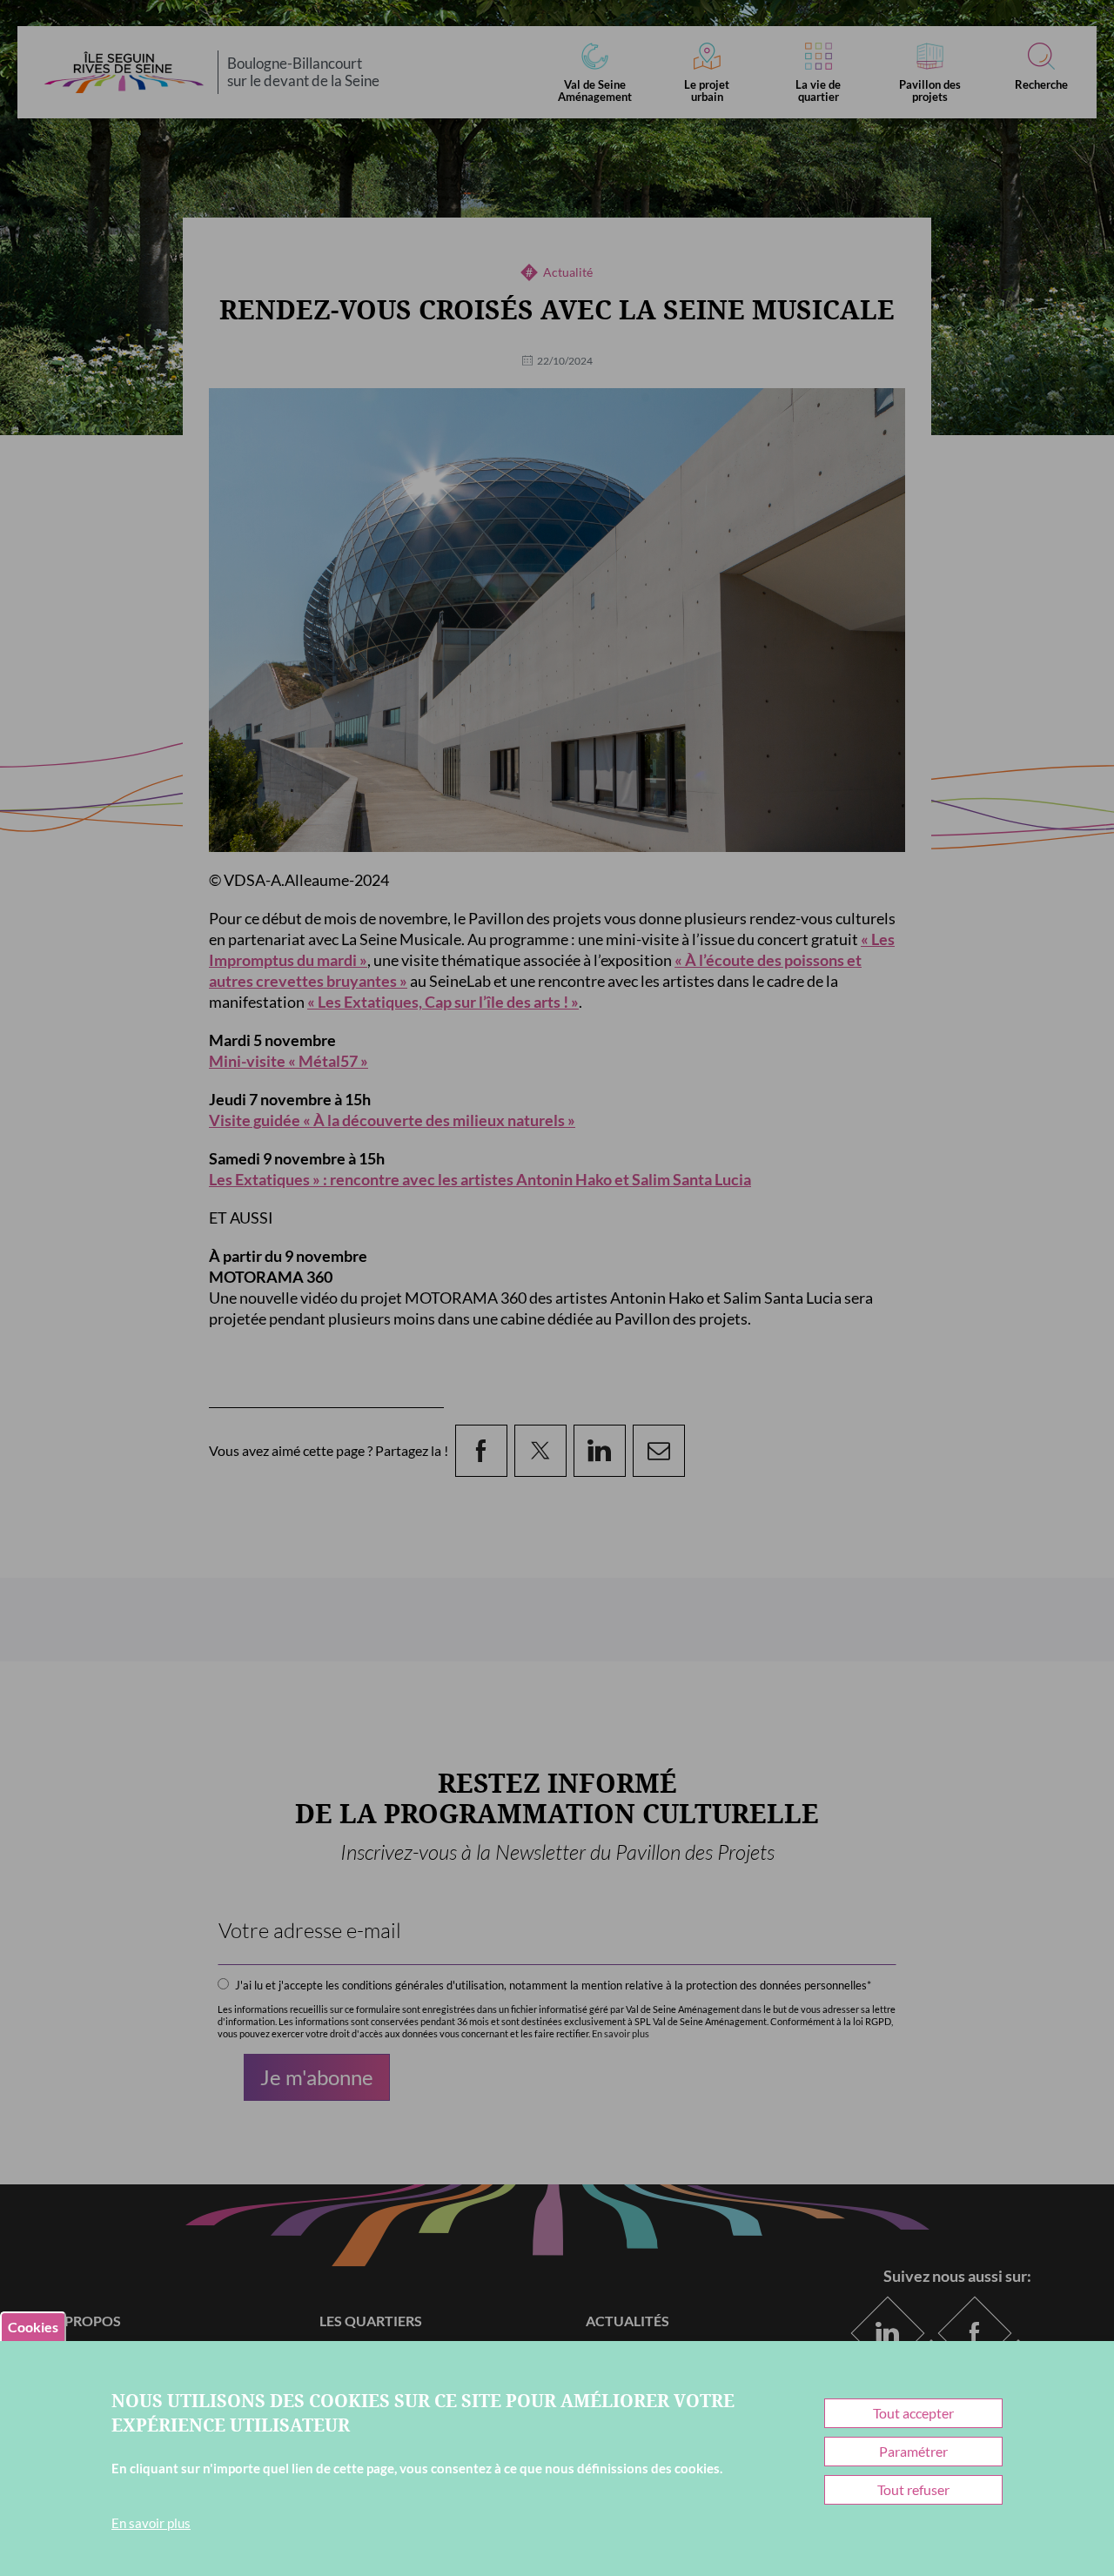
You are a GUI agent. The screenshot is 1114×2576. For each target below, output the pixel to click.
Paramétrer (913, 2451)
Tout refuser (913, 2489)
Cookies (33, 2327)
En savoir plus (151, 2523)
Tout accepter (913, 2413)
